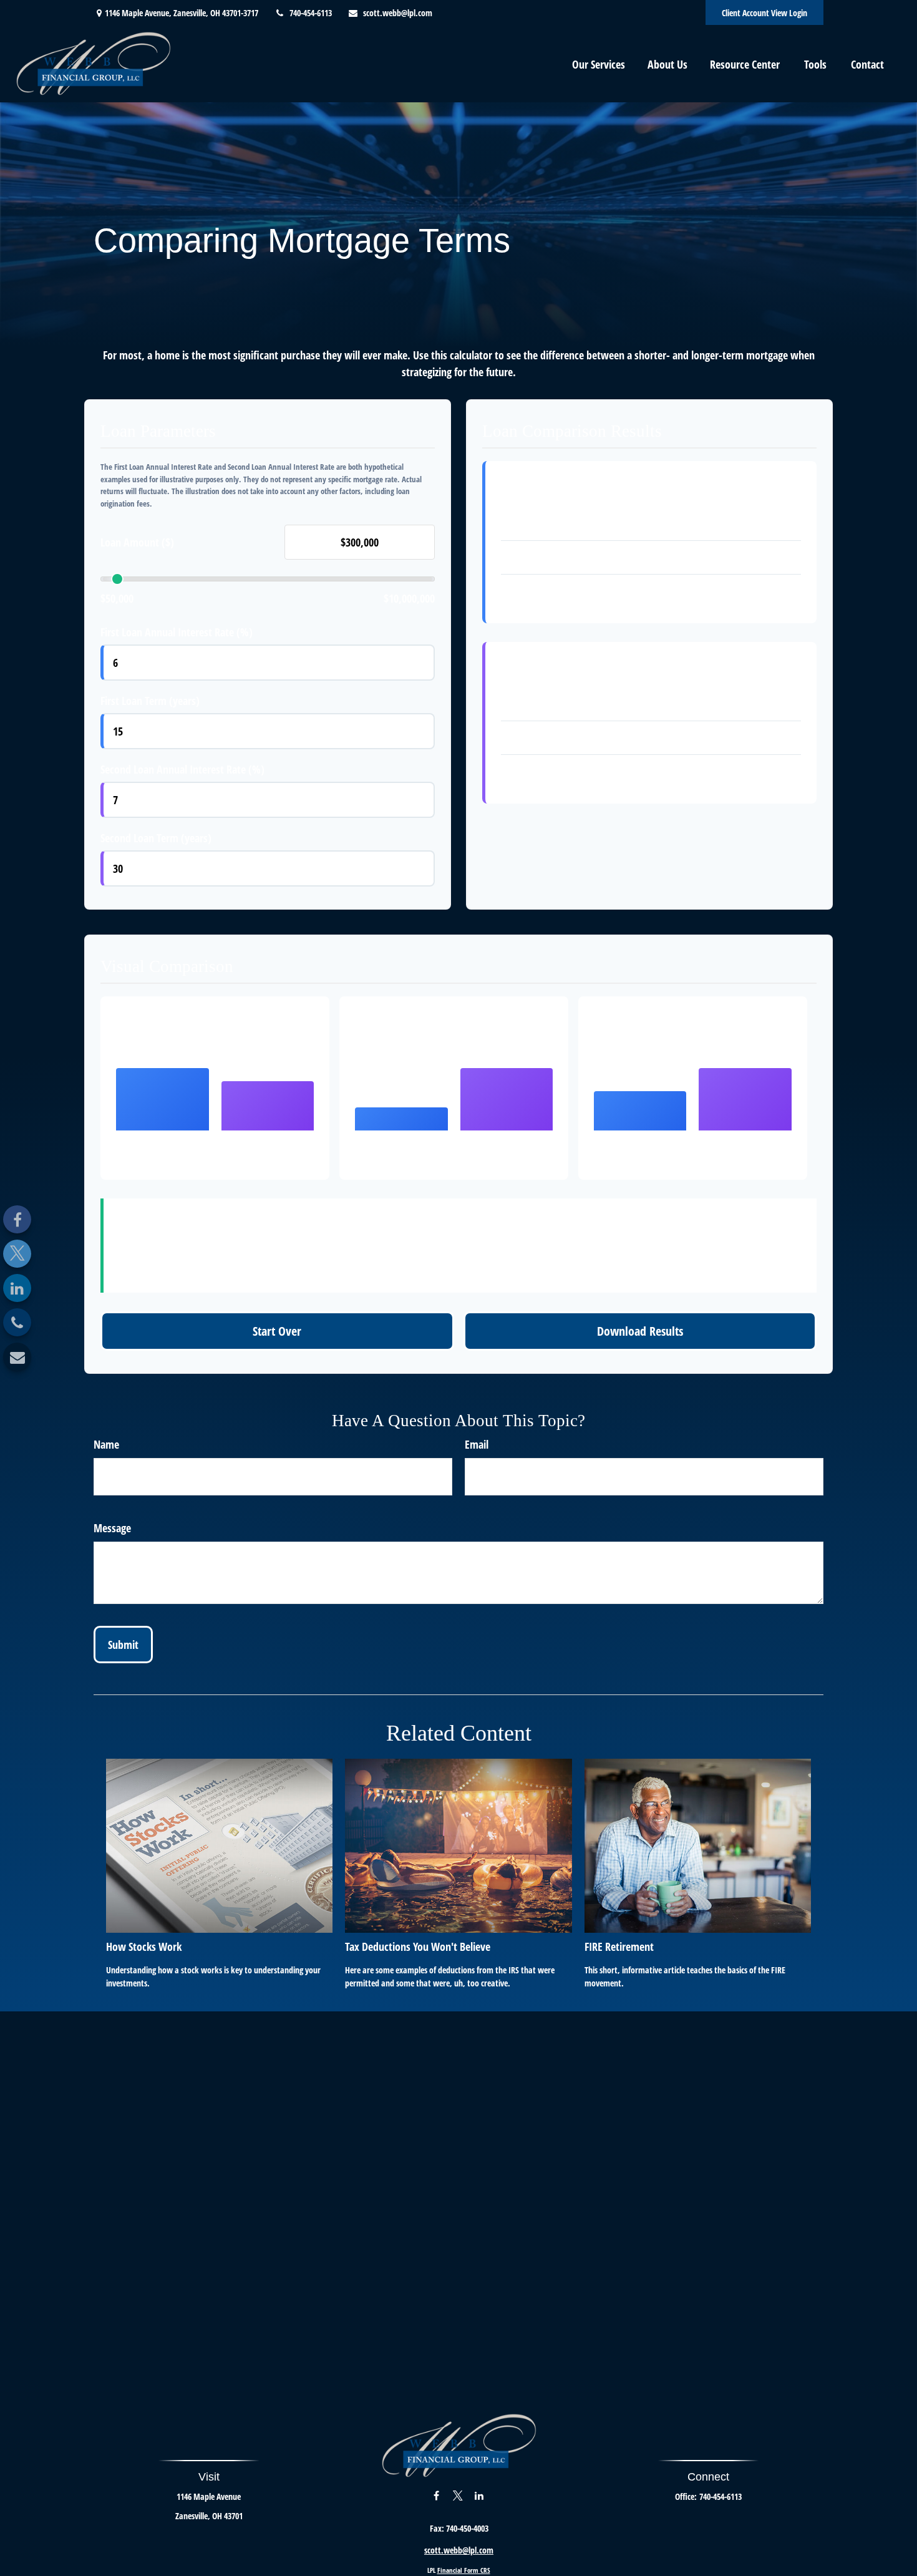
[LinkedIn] (17, 1288)
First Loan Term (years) (150, 701)
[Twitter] (17, 1254)
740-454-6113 (311, 13)
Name (106, 1444)
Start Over (277, 1331)
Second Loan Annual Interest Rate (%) (182, 769)
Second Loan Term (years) (156, 838)
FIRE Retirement (619, 1947)
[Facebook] (17, 1219)
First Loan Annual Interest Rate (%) (177, 632)
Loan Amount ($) (137, 542)
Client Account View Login (764, 13)
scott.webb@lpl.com (398, 13)
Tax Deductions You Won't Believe (418, 1947)
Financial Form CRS (464, 2570)
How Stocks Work (144, 1947)
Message (112, 1528)
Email (477, 1444)
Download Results (640, 1331)
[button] (599, 64)
